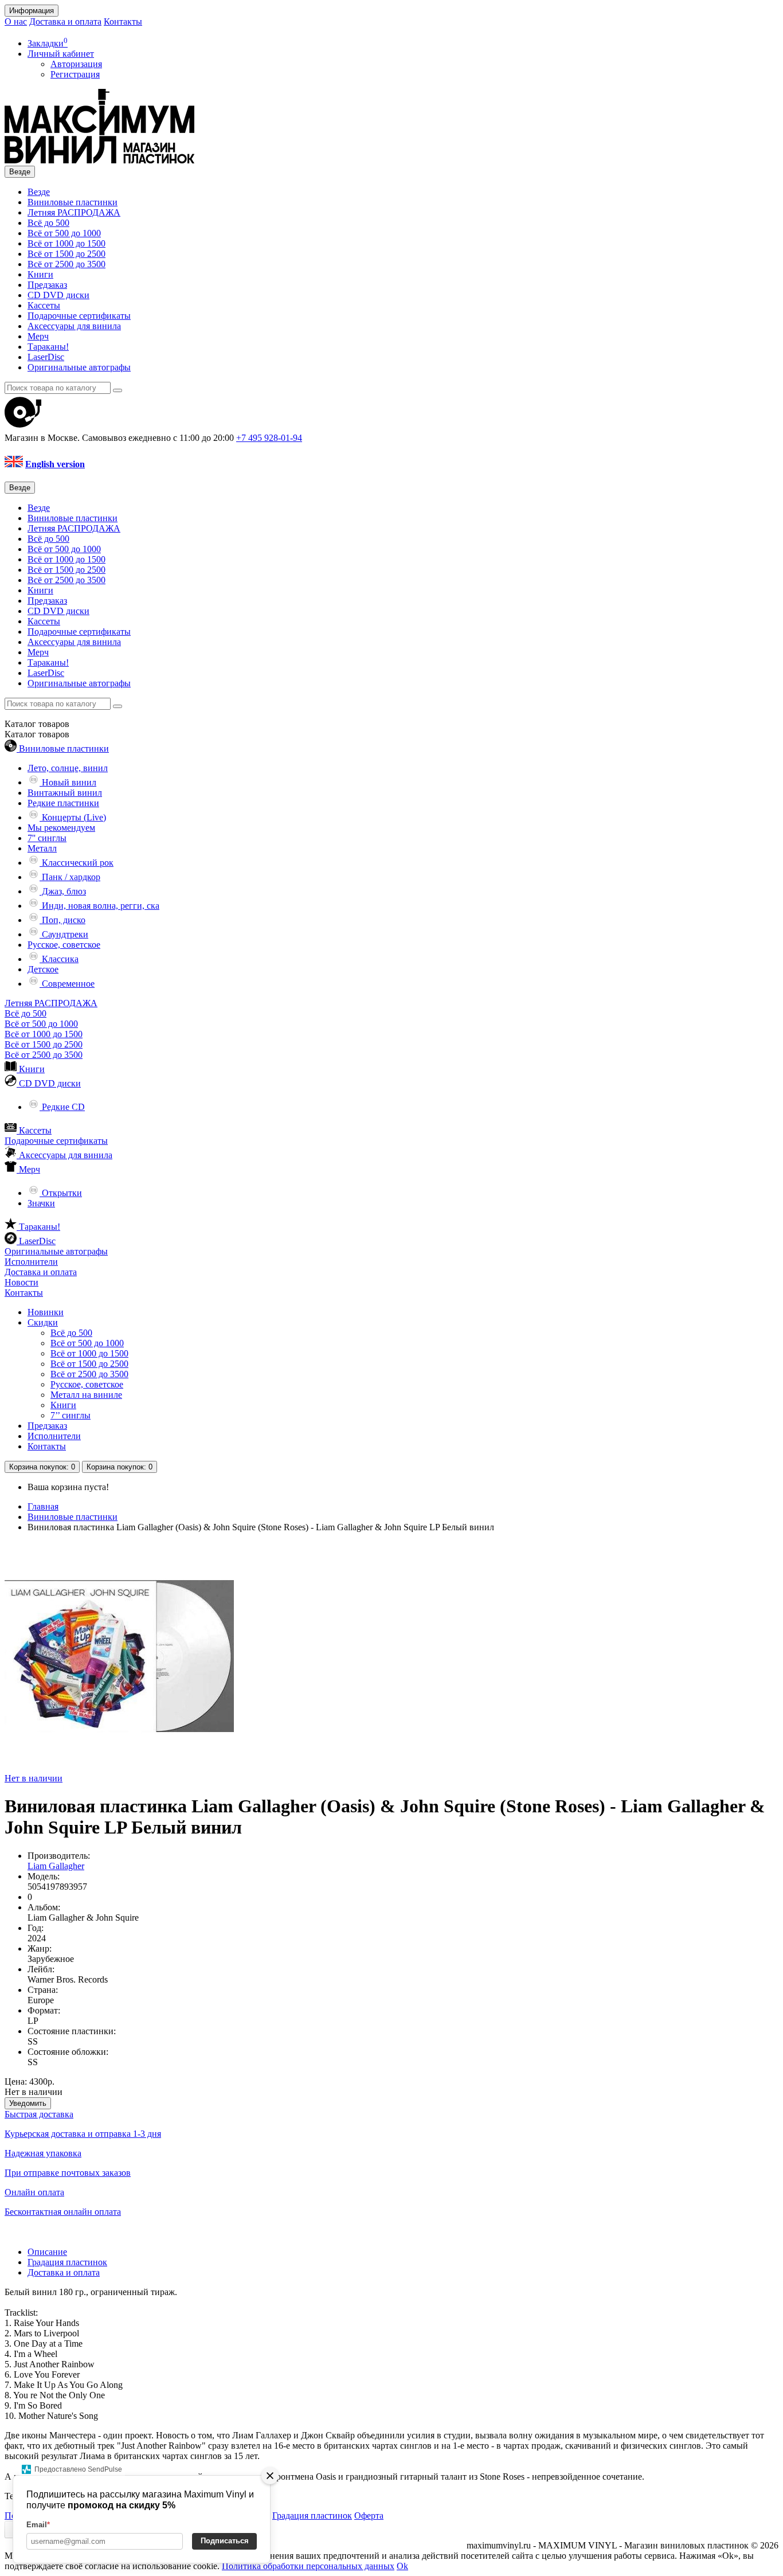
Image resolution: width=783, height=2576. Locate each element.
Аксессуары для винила (74, 326)
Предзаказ (47, 285)
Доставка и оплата (65, 22)
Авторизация (76, 64)
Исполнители (31, 1262)
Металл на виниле (86, 1395)
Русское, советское (64, 945)
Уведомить (28, 2103)
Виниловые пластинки (73, 202)
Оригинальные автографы (79, 367)
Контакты (123, 22)
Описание (47, 2252)
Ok (402, 2566)
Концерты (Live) (73, 817)
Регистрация (75, 74)
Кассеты (44, 305)
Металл (42, 848)
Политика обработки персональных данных (308, 2566)
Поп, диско (62, 920)
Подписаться (225, 2541)
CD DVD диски (58, 295)
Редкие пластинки (63, 803)
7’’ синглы (71, 1415)
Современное (67, 984)
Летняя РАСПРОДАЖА (74, 212)
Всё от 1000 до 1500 (66, 243)
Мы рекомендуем (61, 828)
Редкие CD (62, 1107)
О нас (16, 22)
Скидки (43, 1322)
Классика (59, 959)
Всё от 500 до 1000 (64, 233)
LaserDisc (46, 357)
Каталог (37, 734)
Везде (39, 192)
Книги (40, 274)
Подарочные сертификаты (79, 316)
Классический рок (77, 863)
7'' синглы (47, 838)
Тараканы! (48, 347)
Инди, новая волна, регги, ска (99, 906)
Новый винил (68, 782)
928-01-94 (269, 438)
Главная (43, 1506)
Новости (21, 1282)
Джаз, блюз (63, 891)
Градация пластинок (67, 2262)
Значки (41, 1203)
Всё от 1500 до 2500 (66, 254)
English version (55, 464)
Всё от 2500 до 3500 (66, 264)
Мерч (38, 336)
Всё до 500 (48, 223)
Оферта (369, 2516)
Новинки (46, 1312)
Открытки (61, 1193)
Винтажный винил (65, 793)
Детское (43, 969)
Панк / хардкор (70, 877)
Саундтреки (64, 934)
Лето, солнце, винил (68, 768)
